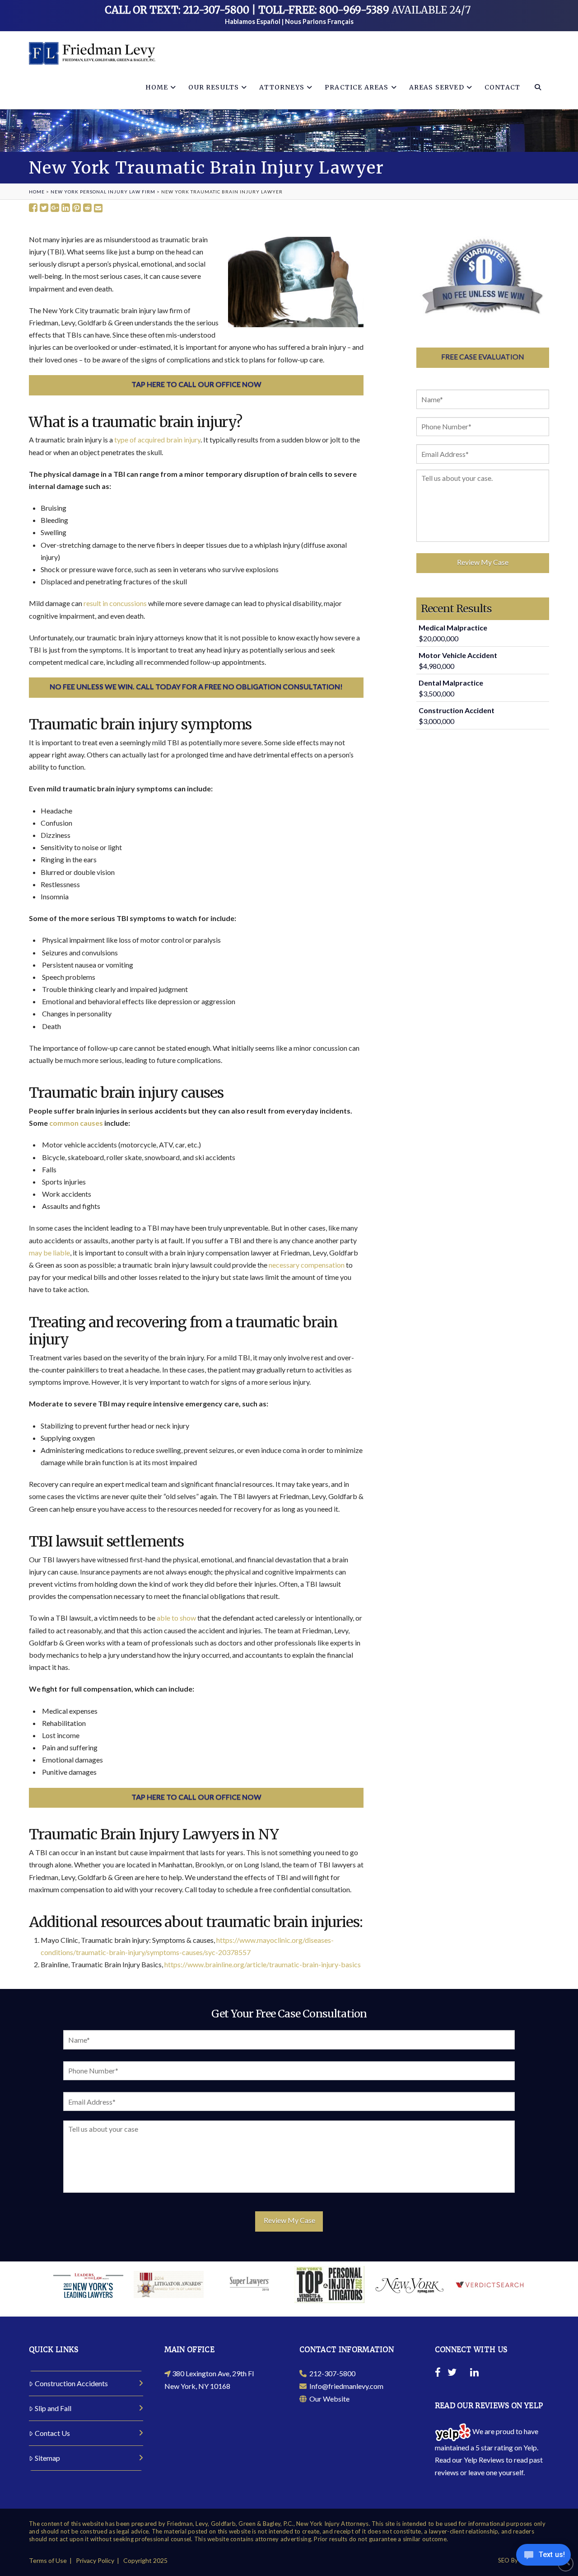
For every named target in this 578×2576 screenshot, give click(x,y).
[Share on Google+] (55, 208)
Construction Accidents (71, 2383)
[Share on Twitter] (44, 208)
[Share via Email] (98, 208)
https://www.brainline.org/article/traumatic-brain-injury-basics (263, 1964)
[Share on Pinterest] (77, 208)
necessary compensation (307, 1265)
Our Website (328, 2399)
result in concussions (115, 603)
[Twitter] (452, 2374)
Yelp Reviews (484, 2460)
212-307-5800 (331, 2373)
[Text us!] (543, 2557)
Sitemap (47, 2458)
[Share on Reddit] (87, 208)
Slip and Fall (53, 2408)
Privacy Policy (95, 2560)
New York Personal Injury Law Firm (103, 192)
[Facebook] (438, 2374)
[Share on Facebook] (33, 208)
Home (37, 192)
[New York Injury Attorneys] (92, 53)
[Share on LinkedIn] (66, 208)
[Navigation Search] (538, 87)
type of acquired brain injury (157, 440)
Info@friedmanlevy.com (345, 2386)
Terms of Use (48, 2560)
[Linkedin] (474, 2374)
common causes (76, 1123)
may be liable (49, 1253)
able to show (176, 1618)
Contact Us (52, 2433)
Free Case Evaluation (483, 356)
